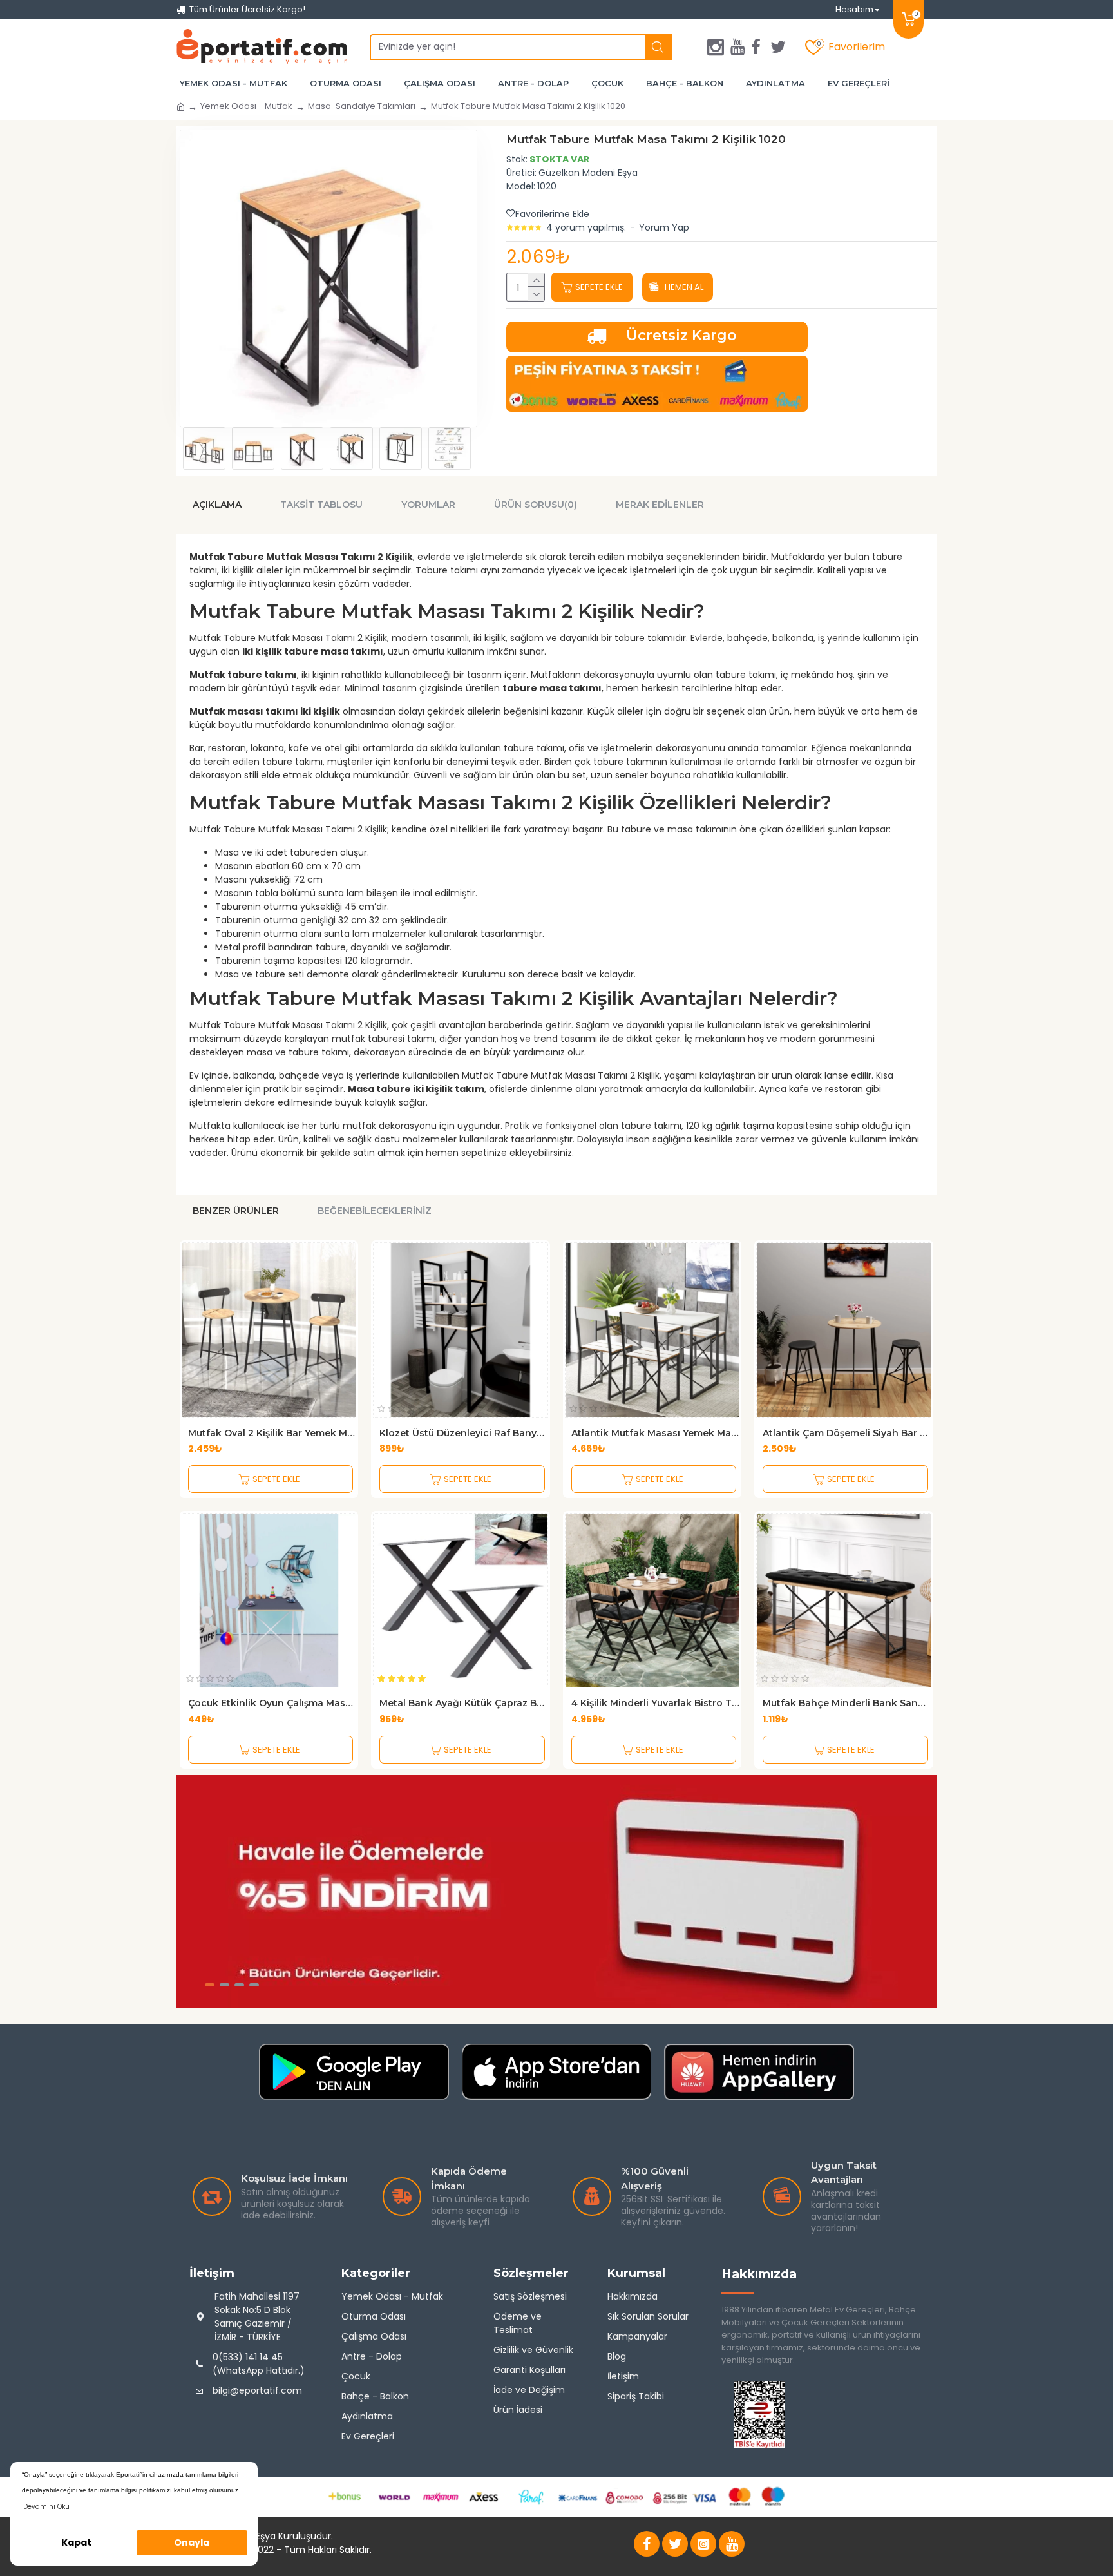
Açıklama (217, 505)
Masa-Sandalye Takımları (362, 106)
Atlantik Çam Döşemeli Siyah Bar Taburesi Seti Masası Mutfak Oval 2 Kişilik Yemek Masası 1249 (847, 1433)
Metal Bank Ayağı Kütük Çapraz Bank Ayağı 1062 (463, 1703)
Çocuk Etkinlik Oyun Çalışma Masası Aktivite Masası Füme (272, 1703)
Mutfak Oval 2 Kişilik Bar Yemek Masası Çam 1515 (272, 1433)
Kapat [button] (76, 2542)
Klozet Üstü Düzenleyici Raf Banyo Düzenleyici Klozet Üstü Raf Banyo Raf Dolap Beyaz (463, 1433)
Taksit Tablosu (321, 505)
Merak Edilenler (660, 505)
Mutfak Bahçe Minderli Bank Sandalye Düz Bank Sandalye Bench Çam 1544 (847, 1703)
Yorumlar (428, 505)
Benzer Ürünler (236, 1211)
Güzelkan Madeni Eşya (588, 173)
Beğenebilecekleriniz (375, 1211)
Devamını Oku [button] (46, 2507)
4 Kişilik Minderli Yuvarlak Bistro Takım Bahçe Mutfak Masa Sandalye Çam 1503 (655, 1703)
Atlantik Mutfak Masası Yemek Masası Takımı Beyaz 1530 (655, 1433)
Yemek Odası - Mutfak (246, 106)
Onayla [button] (192, 2542)
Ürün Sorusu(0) (536, 505)
